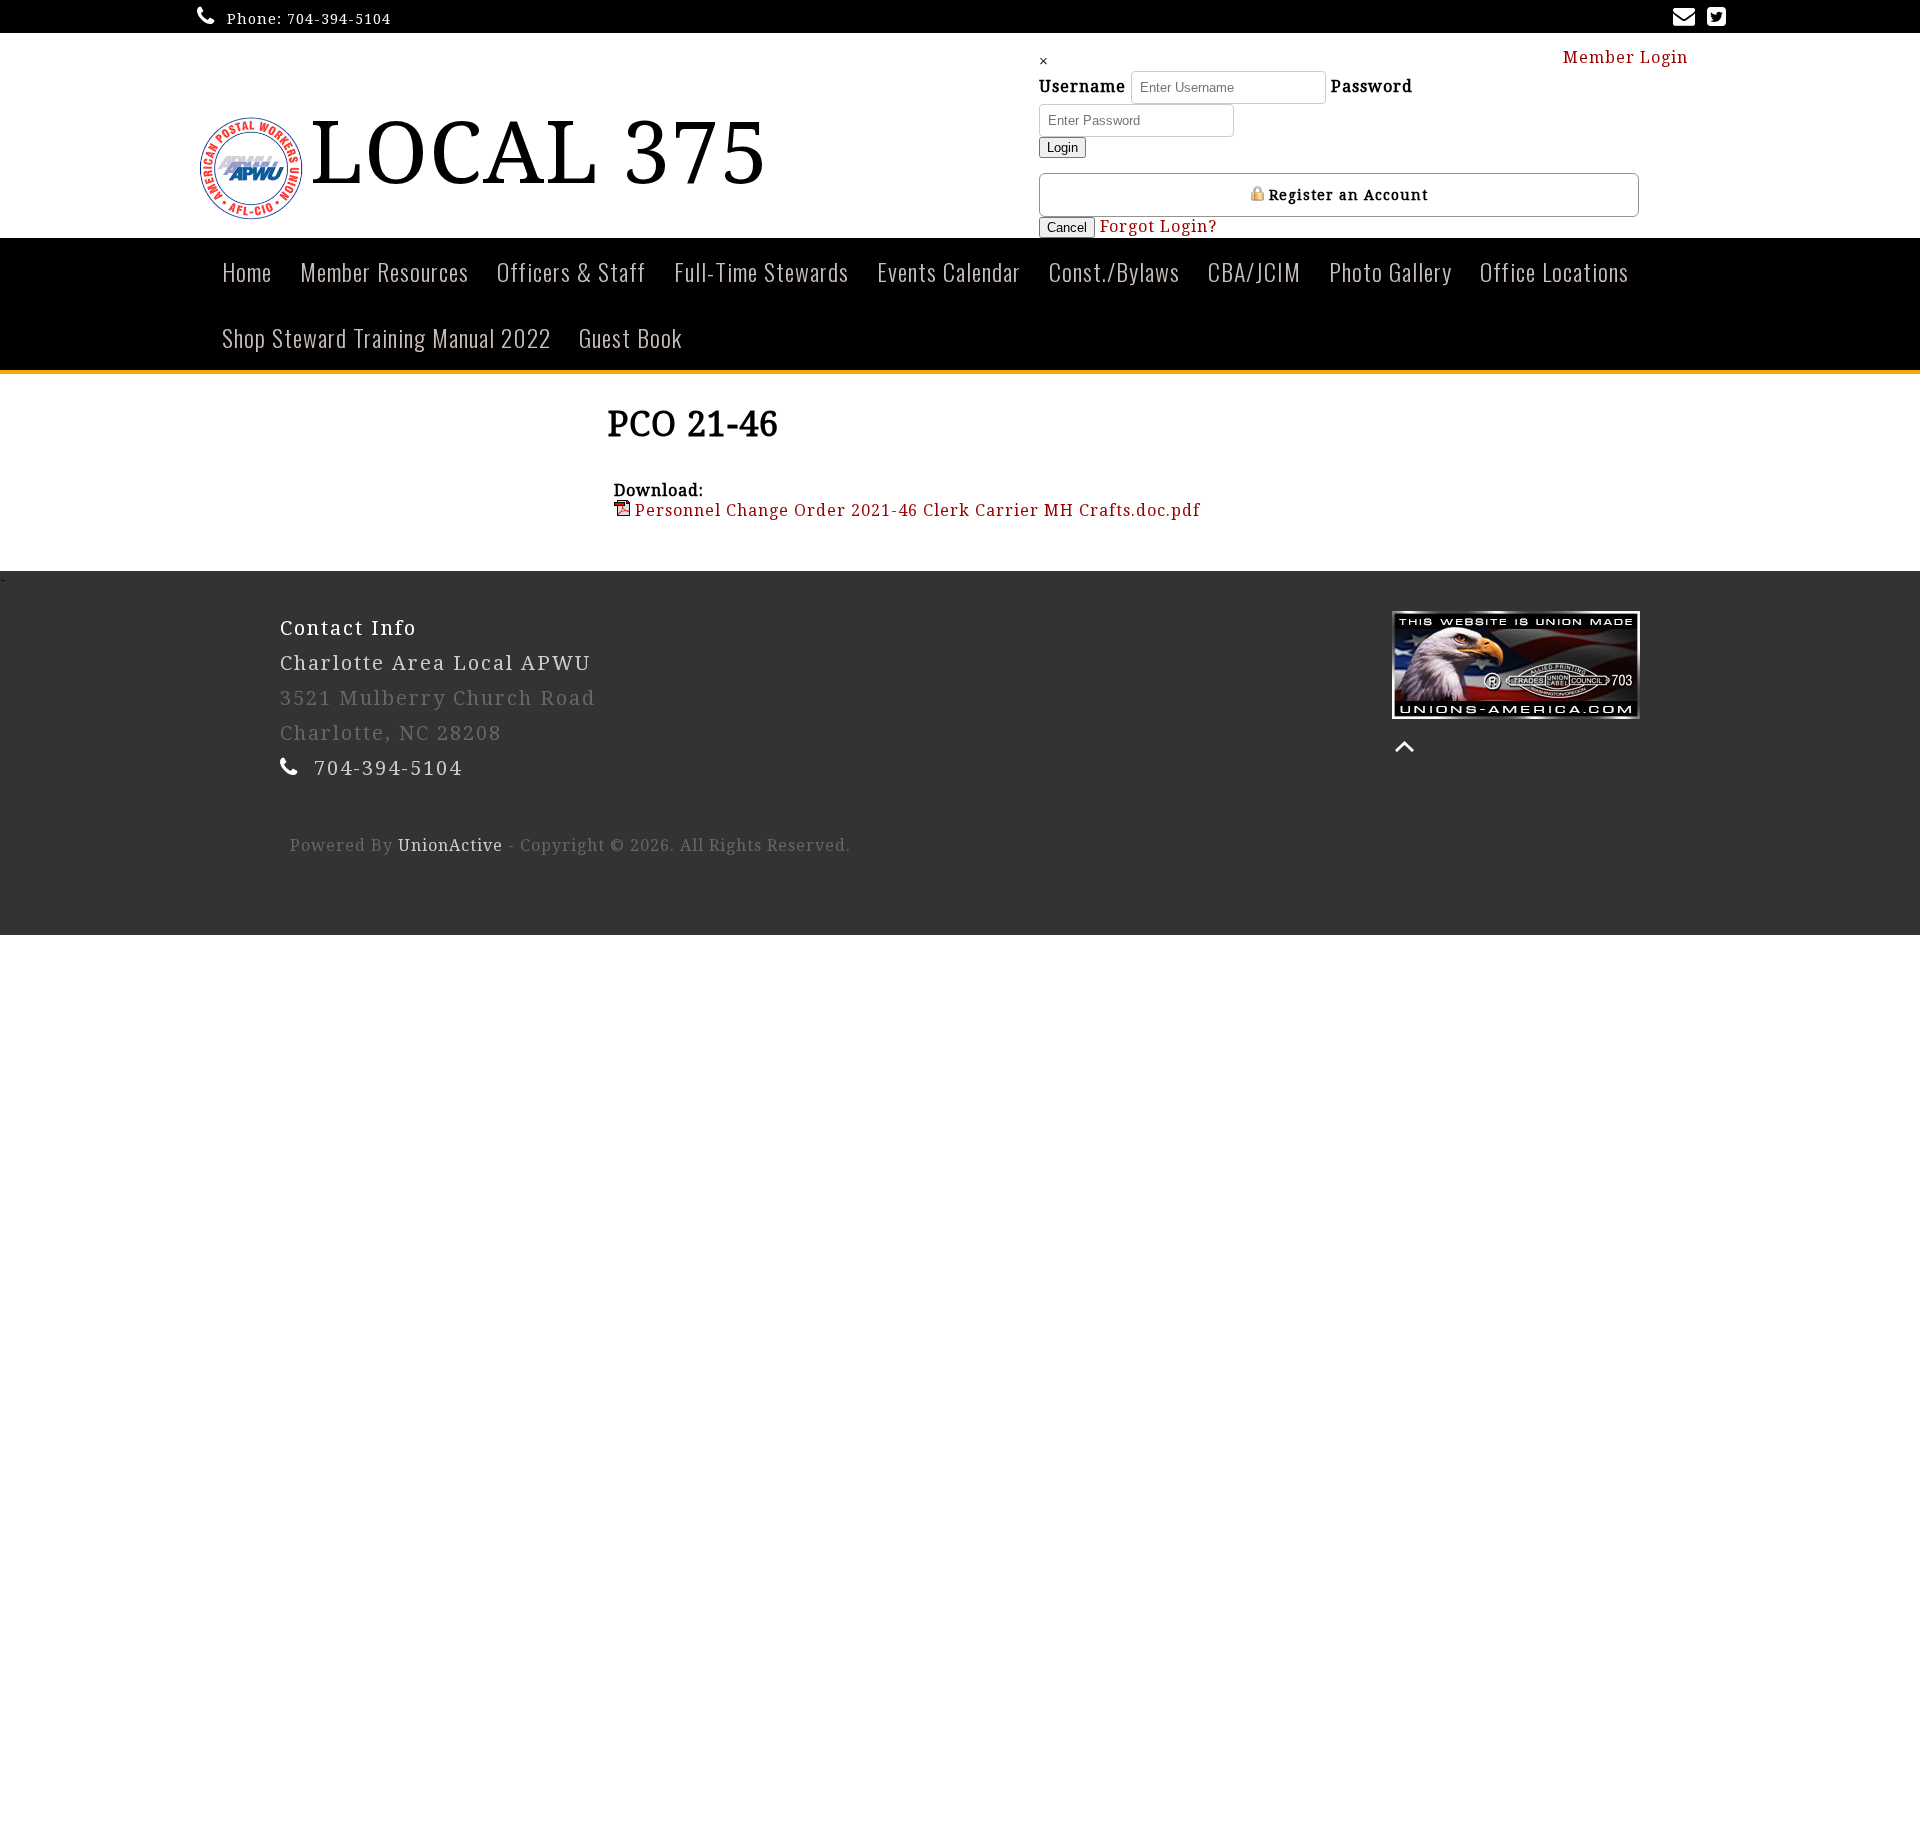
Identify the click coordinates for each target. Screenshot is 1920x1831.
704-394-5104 (339, 19)
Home (247, 271)
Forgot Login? (1158, 226)
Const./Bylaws (1114, 271)
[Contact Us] (1688, 18)
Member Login (1628, 57)
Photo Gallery (1390, 271)
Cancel (1067, 227)
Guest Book (630, 337)
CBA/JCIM (1254, 271)
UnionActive (450, 845)
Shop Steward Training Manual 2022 (386, 337)
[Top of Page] (1404, 746)
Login (1062, 147)
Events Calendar (949, 271)
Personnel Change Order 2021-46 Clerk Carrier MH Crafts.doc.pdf (915, 510)
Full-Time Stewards (761, 271)
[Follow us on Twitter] (1720, 18)
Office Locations (1554, 271)
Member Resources (384, 271)
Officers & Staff (571, 271)
